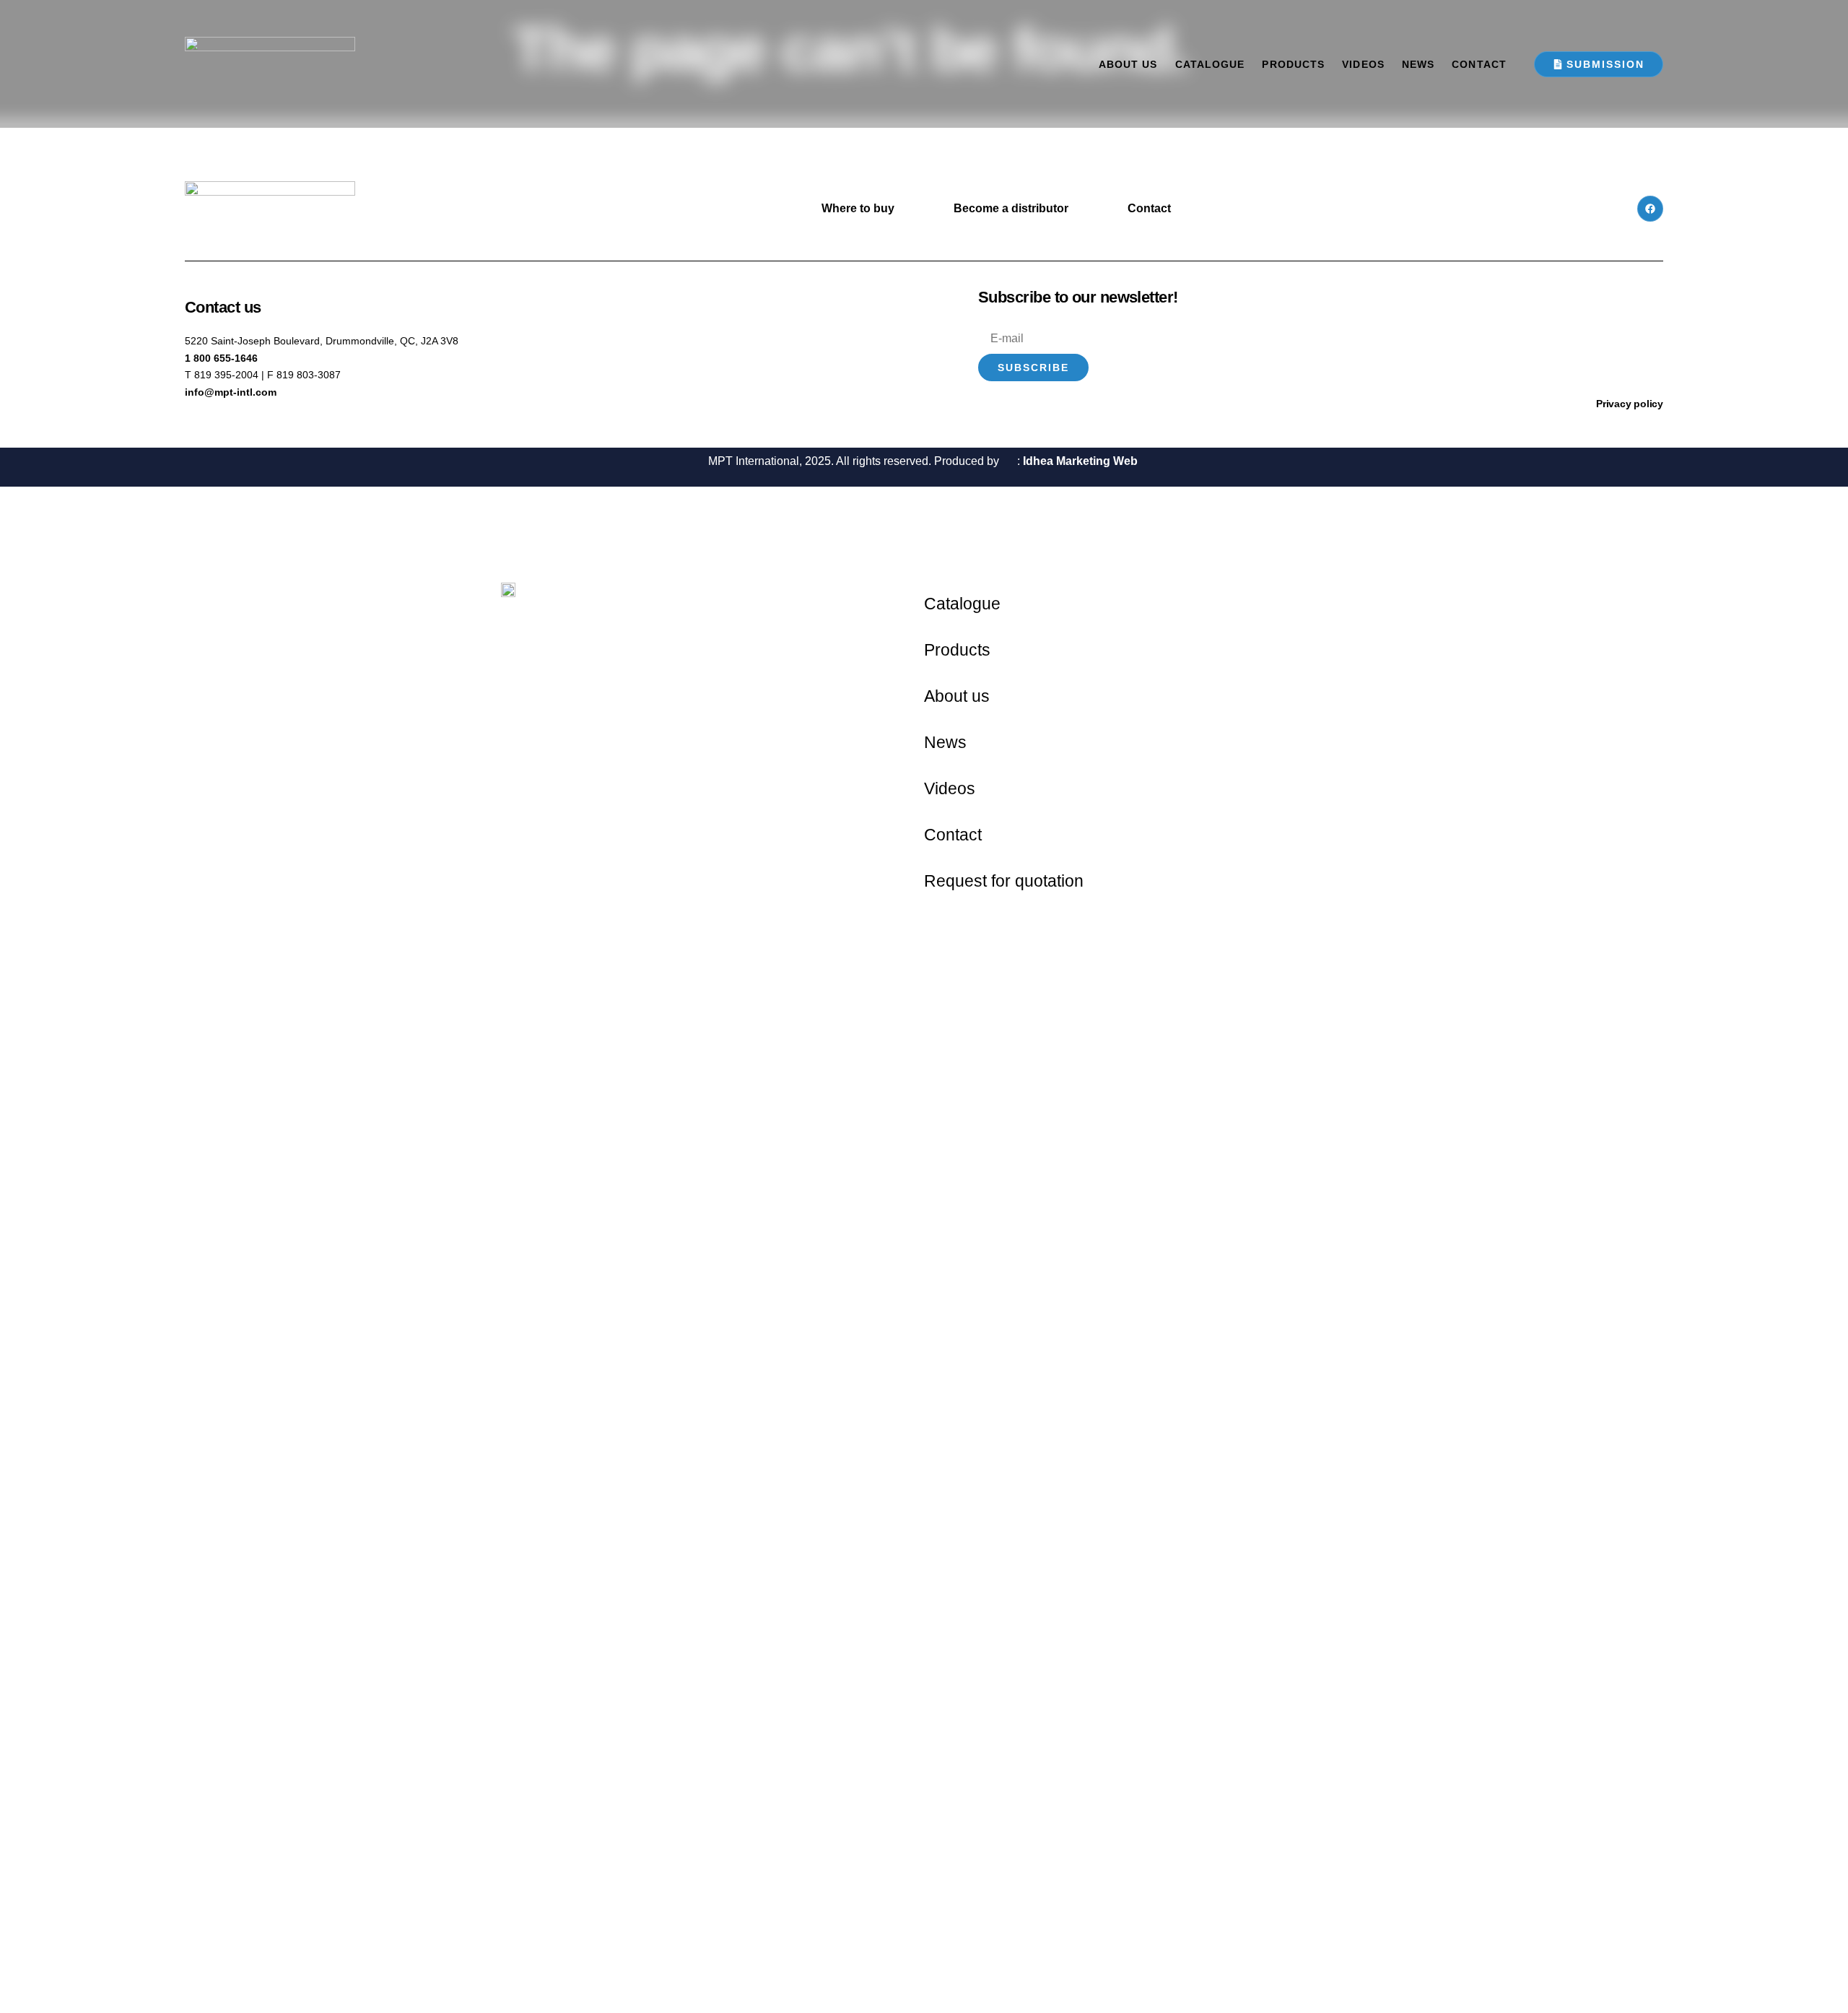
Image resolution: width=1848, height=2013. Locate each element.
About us (1128, 64)
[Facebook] (1650, 209)
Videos (1363, 64)
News (1418, 64)
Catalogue (1210, 64)
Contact (1479, 64)
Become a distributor (1011, 208)
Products (1293, 64)
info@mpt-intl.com (231, 392)
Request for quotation (1004, 881)
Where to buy (858, 208)
